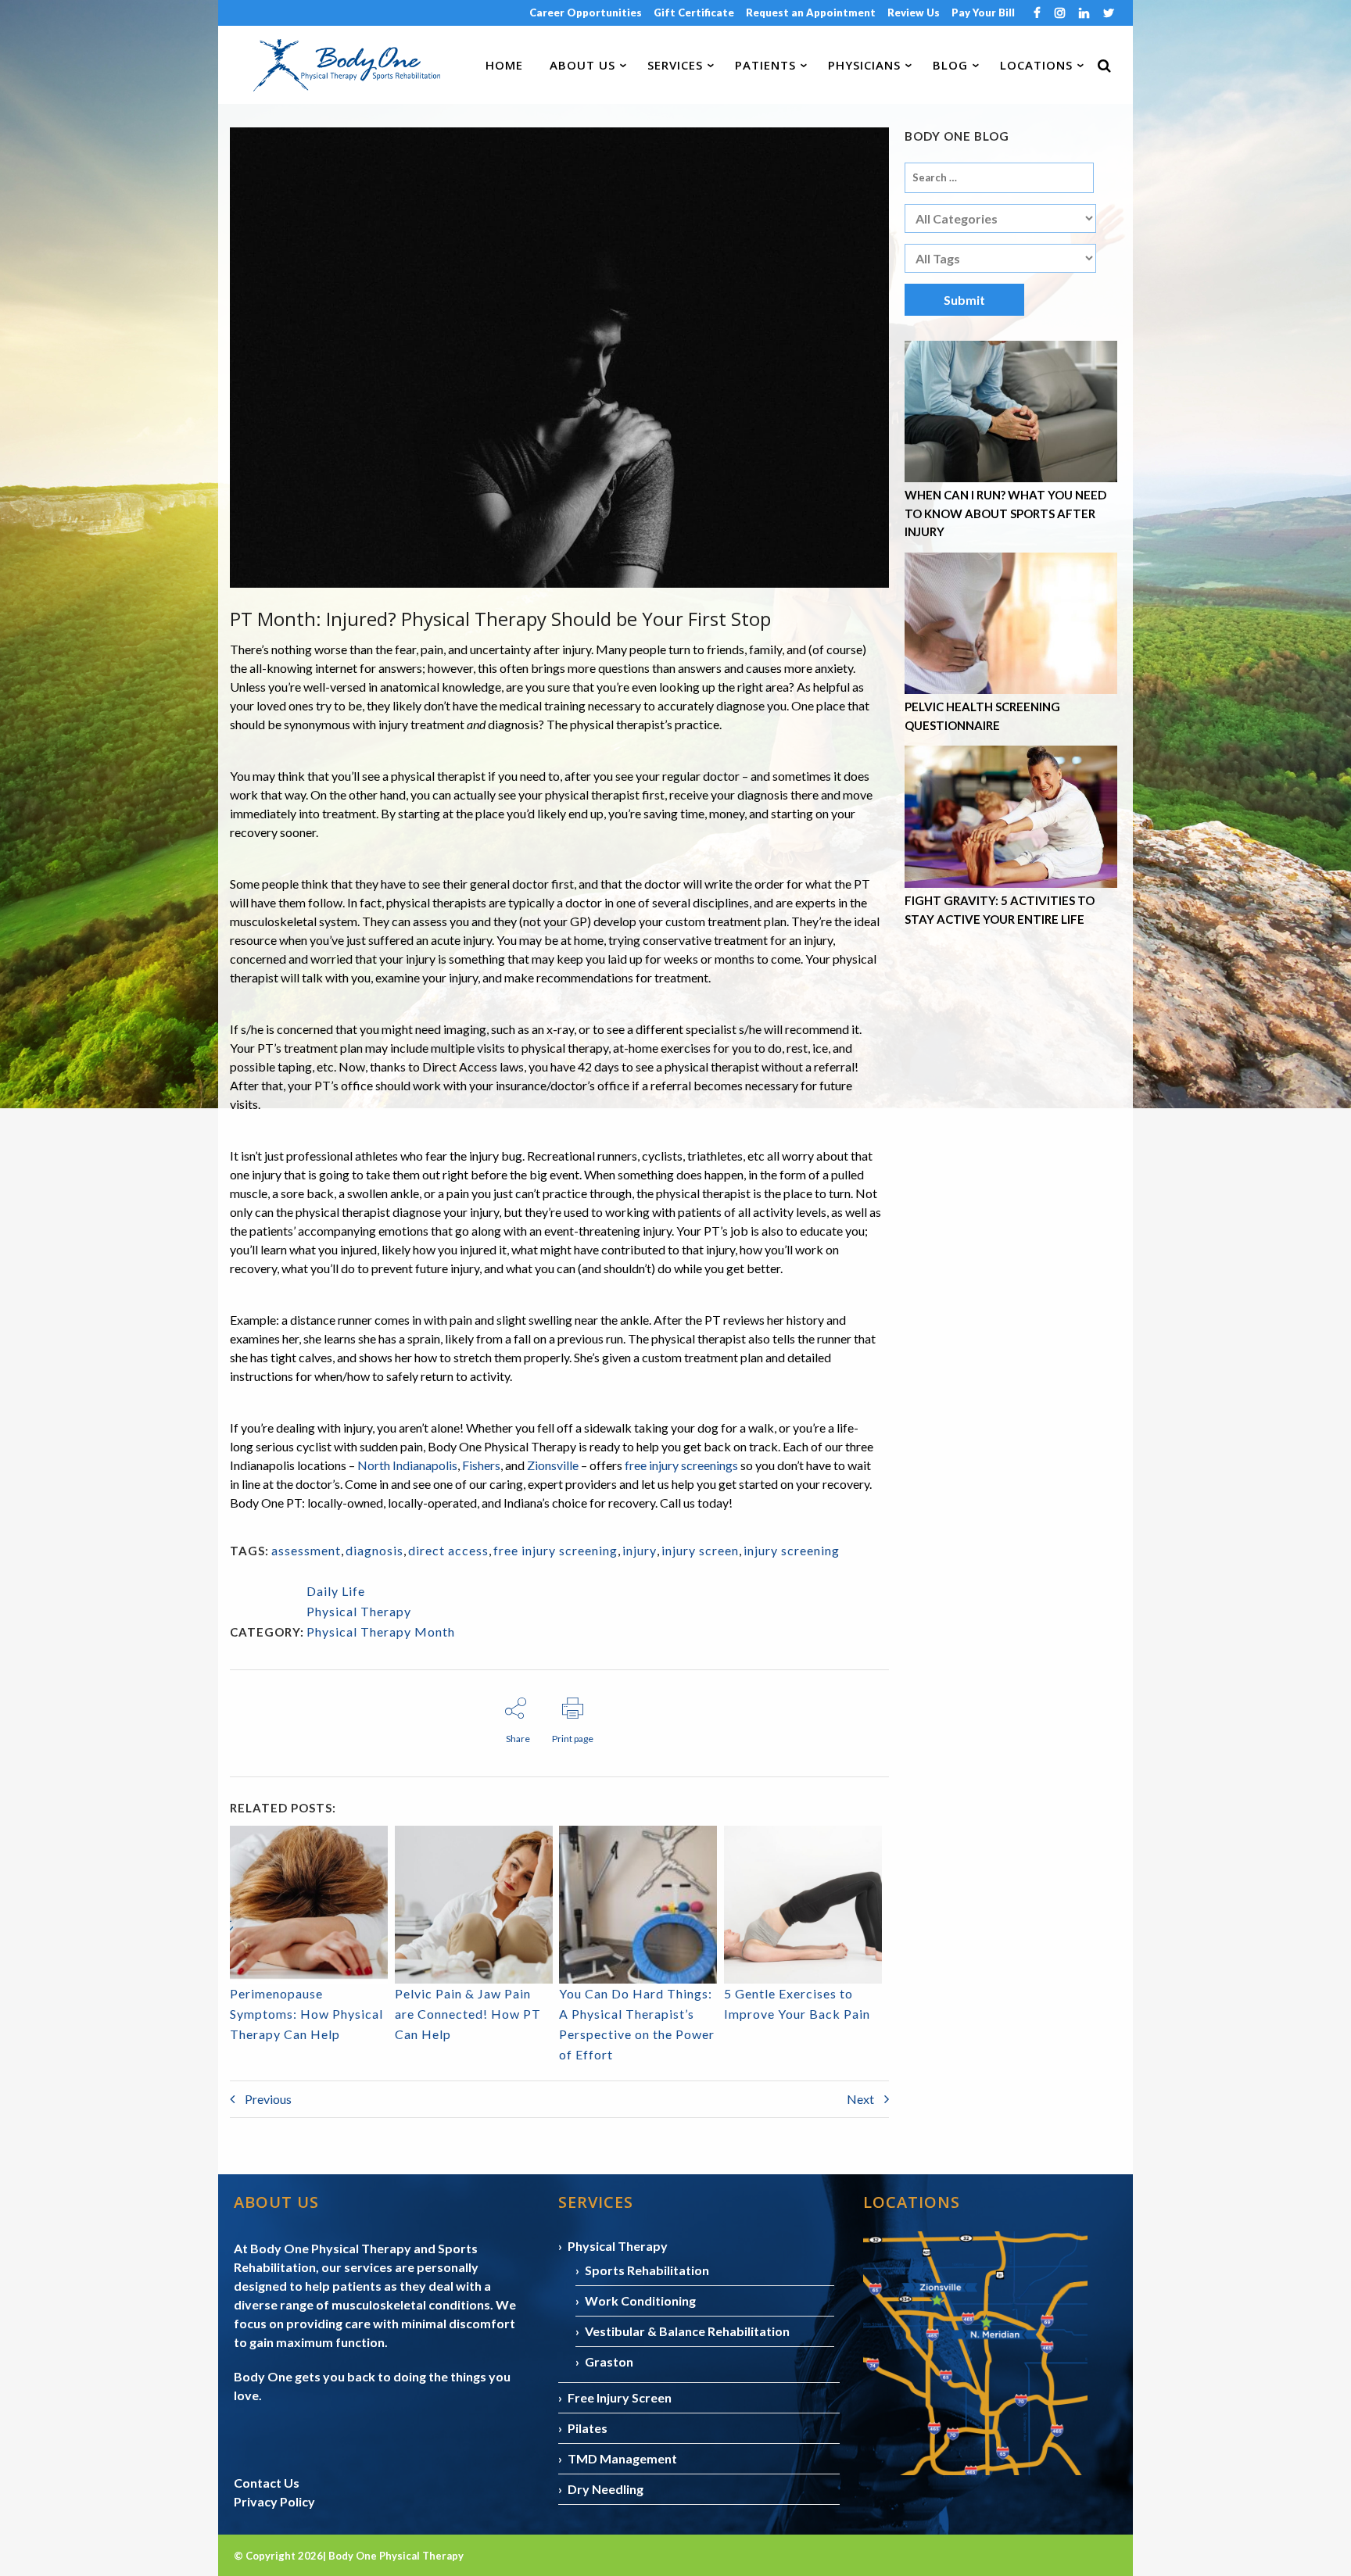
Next (862, 2099)
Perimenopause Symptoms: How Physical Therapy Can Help (306, 2014)
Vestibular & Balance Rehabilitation (687, 2331)
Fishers (481, 1465)
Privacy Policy (274, 2501)
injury (640, 1550)
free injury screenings (681, 1465)
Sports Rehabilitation (647, 2270)
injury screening (792, 1550)
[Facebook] (1037, 14)
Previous (267, 2099)
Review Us (914, 13)
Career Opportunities (586, 13)
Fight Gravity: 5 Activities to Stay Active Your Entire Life (1000, 910)
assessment (306, 1550)
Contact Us (267, 2483)
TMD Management (622, 2458)
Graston (609, 2361)
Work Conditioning (640, 2301)
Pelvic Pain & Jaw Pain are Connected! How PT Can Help (468, 2014)
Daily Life (336, 1591)
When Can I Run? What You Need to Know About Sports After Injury (1005, 513)
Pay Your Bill (983, 13)
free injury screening (555, 1550)
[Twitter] (1109, 14)
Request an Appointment (811, 13)
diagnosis (374, 1550)
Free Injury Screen (620, 2397)
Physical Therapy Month (381, 1631)
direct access (448, 1550)
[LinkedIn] (1084, 14)
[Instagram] (1060, 14)
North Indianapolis (407, 1465)
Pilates (588, 2428)
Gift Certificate (694, 13)
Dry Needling (606, 2489)
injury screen (700, 1550)
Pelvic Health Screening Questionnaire (982, 716)
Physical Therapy (359, 1611)
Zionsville (553, 1465)
